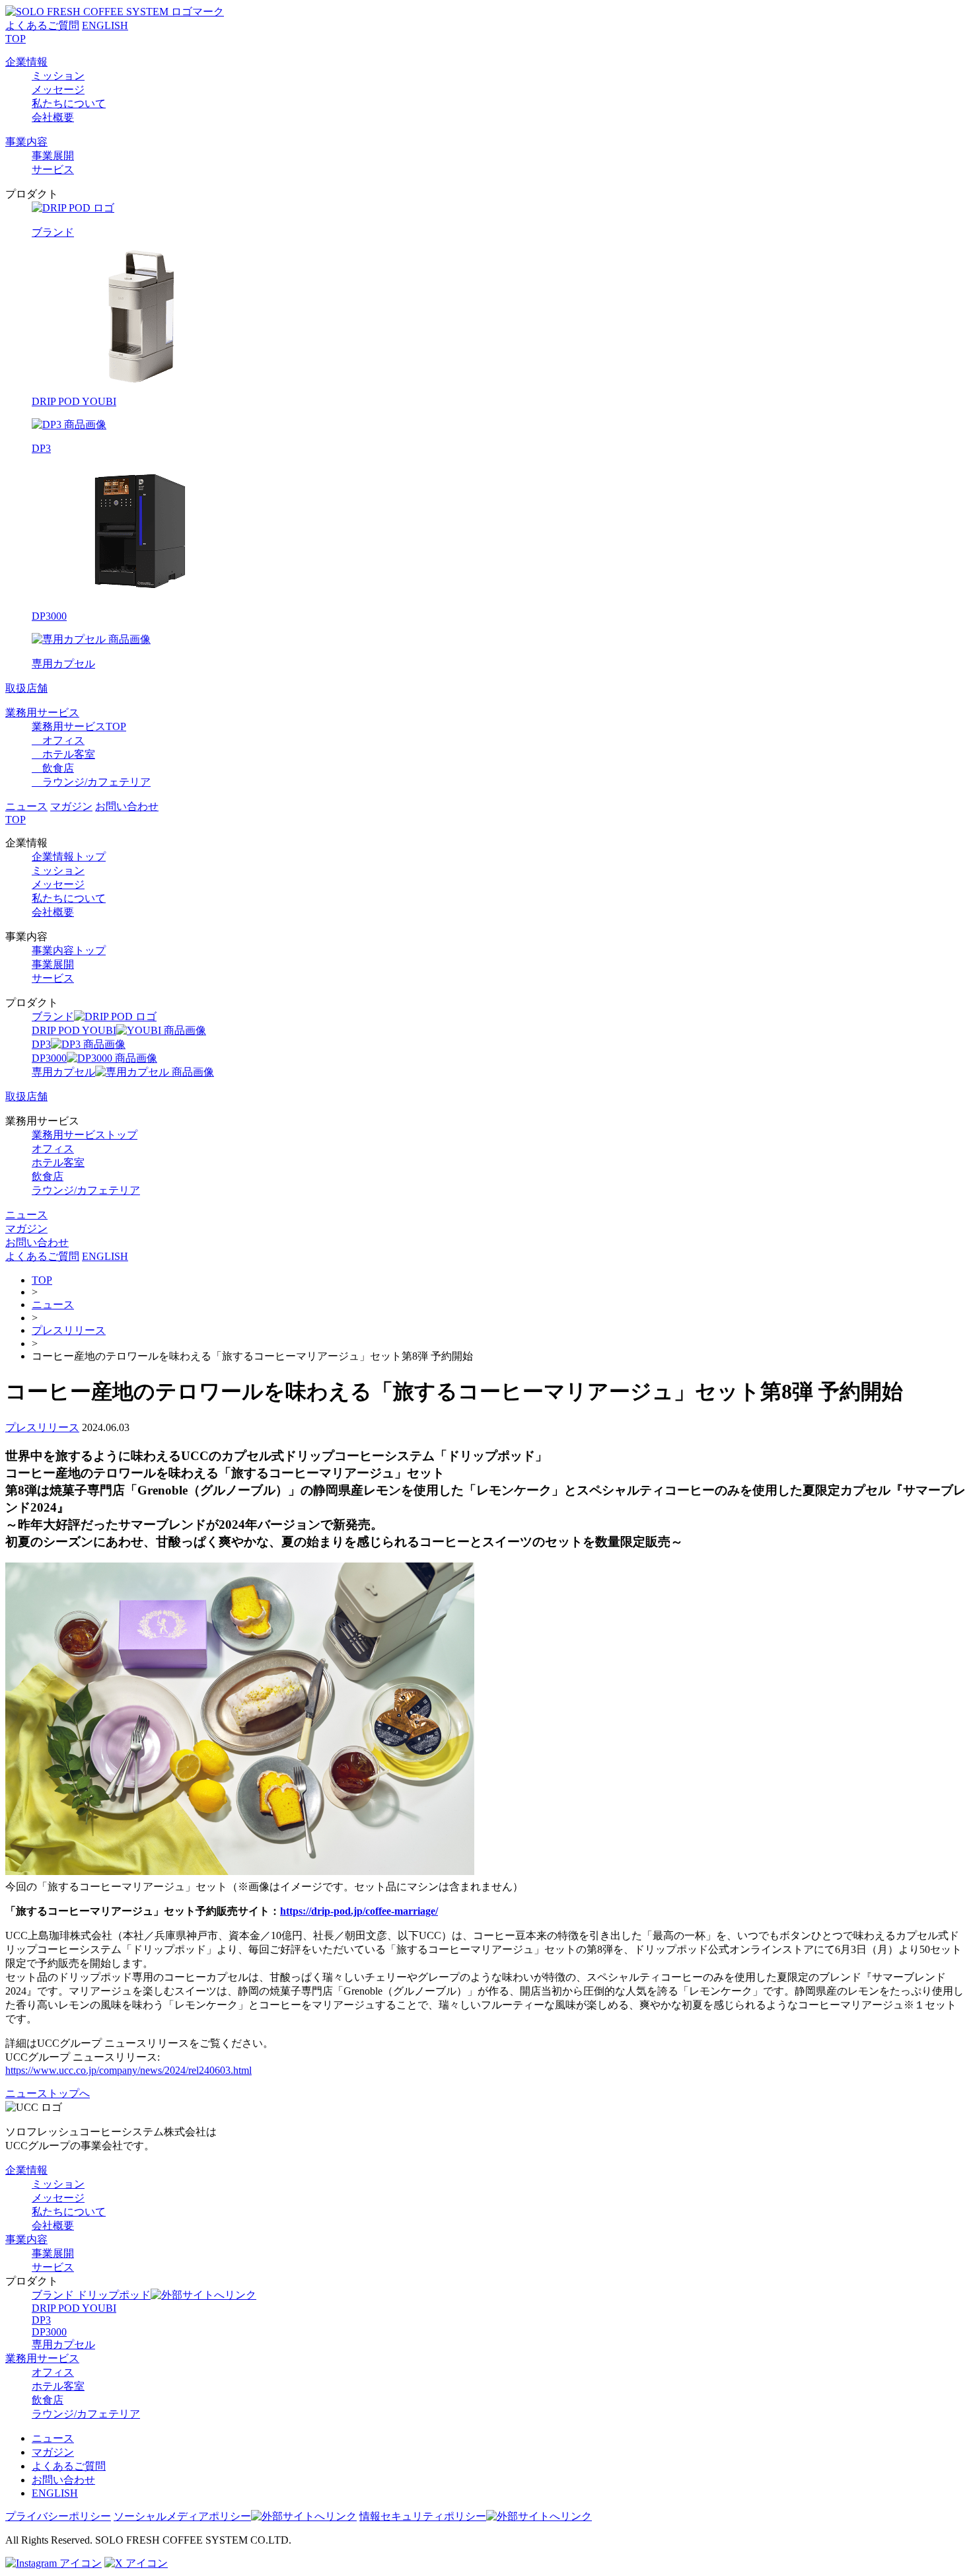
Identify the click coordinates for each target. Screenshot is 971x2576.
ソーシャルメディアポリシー (182, 2516)
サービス (53, 169)
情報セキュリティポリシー (423, 2516)
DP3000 (49, 2332)
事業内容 (26, 142)
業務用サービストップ (85, 1135)
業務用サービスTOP (79, 726)
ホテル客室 (63, 754)
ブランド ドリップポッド (91, 2295)
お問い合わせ (127, 806)
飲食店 (53, 768)
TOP (16, 39)
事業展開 (53, 156)
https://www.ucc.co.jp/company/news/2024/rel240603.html (128, 2070)
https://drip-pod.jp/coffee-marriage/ (359, 1911)
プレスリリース (69, 1330)
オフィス (58, 740)
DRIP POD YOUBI (74, 2308)
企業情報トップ (69, 857)
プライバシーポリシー (58, 2516)
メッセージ (58, 90)
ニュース (26, 806)
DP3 (41, 2320)
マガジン (71, 806)
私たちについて (69, 103)
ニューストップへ (48, 2093)
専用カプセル (63, 2344)
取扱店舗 (26, 688)
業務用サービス (42, 713)
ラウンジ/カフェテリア (91, 782)
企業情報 (26, 62)
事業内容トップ (69, 950)
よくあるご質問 (42, 25)
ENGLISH (105, 25)
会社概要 (53, 117)
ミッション (58, 76)
